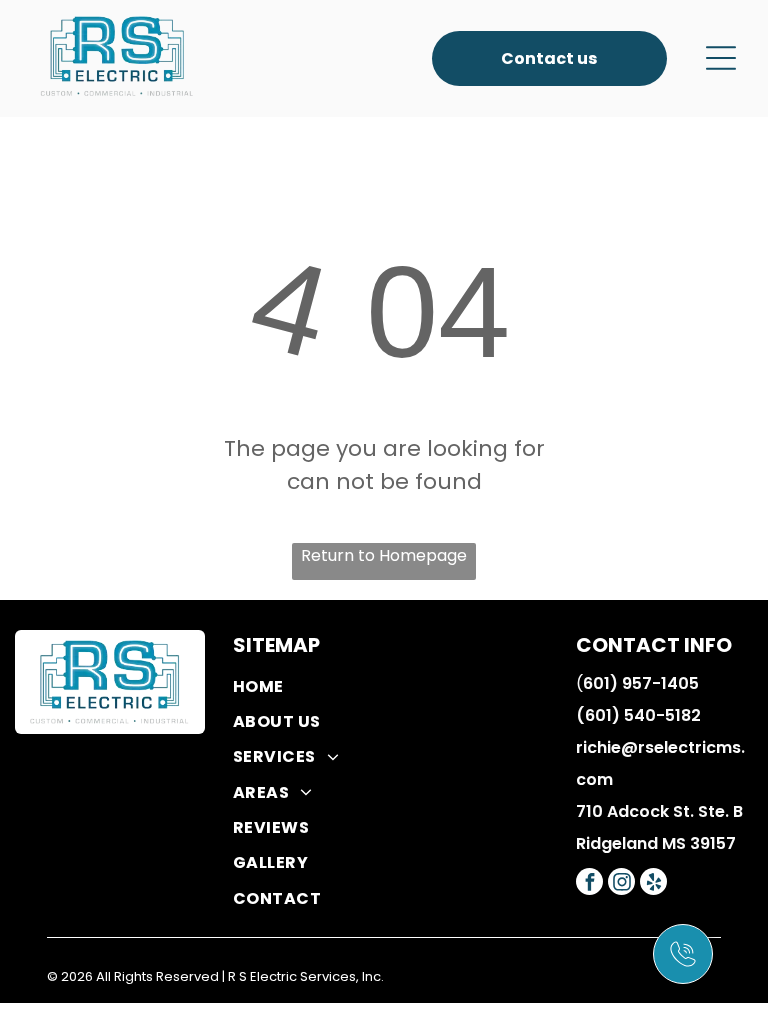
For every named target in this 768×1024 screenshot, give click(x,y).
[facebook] (589, 884)
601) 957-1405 (641, 683)
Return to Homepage (384, 555)
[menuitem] (401, 685)
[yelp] (653, 884)
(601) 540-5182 (638, 715)
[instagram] (621, 884)
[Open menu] (721, 58)
